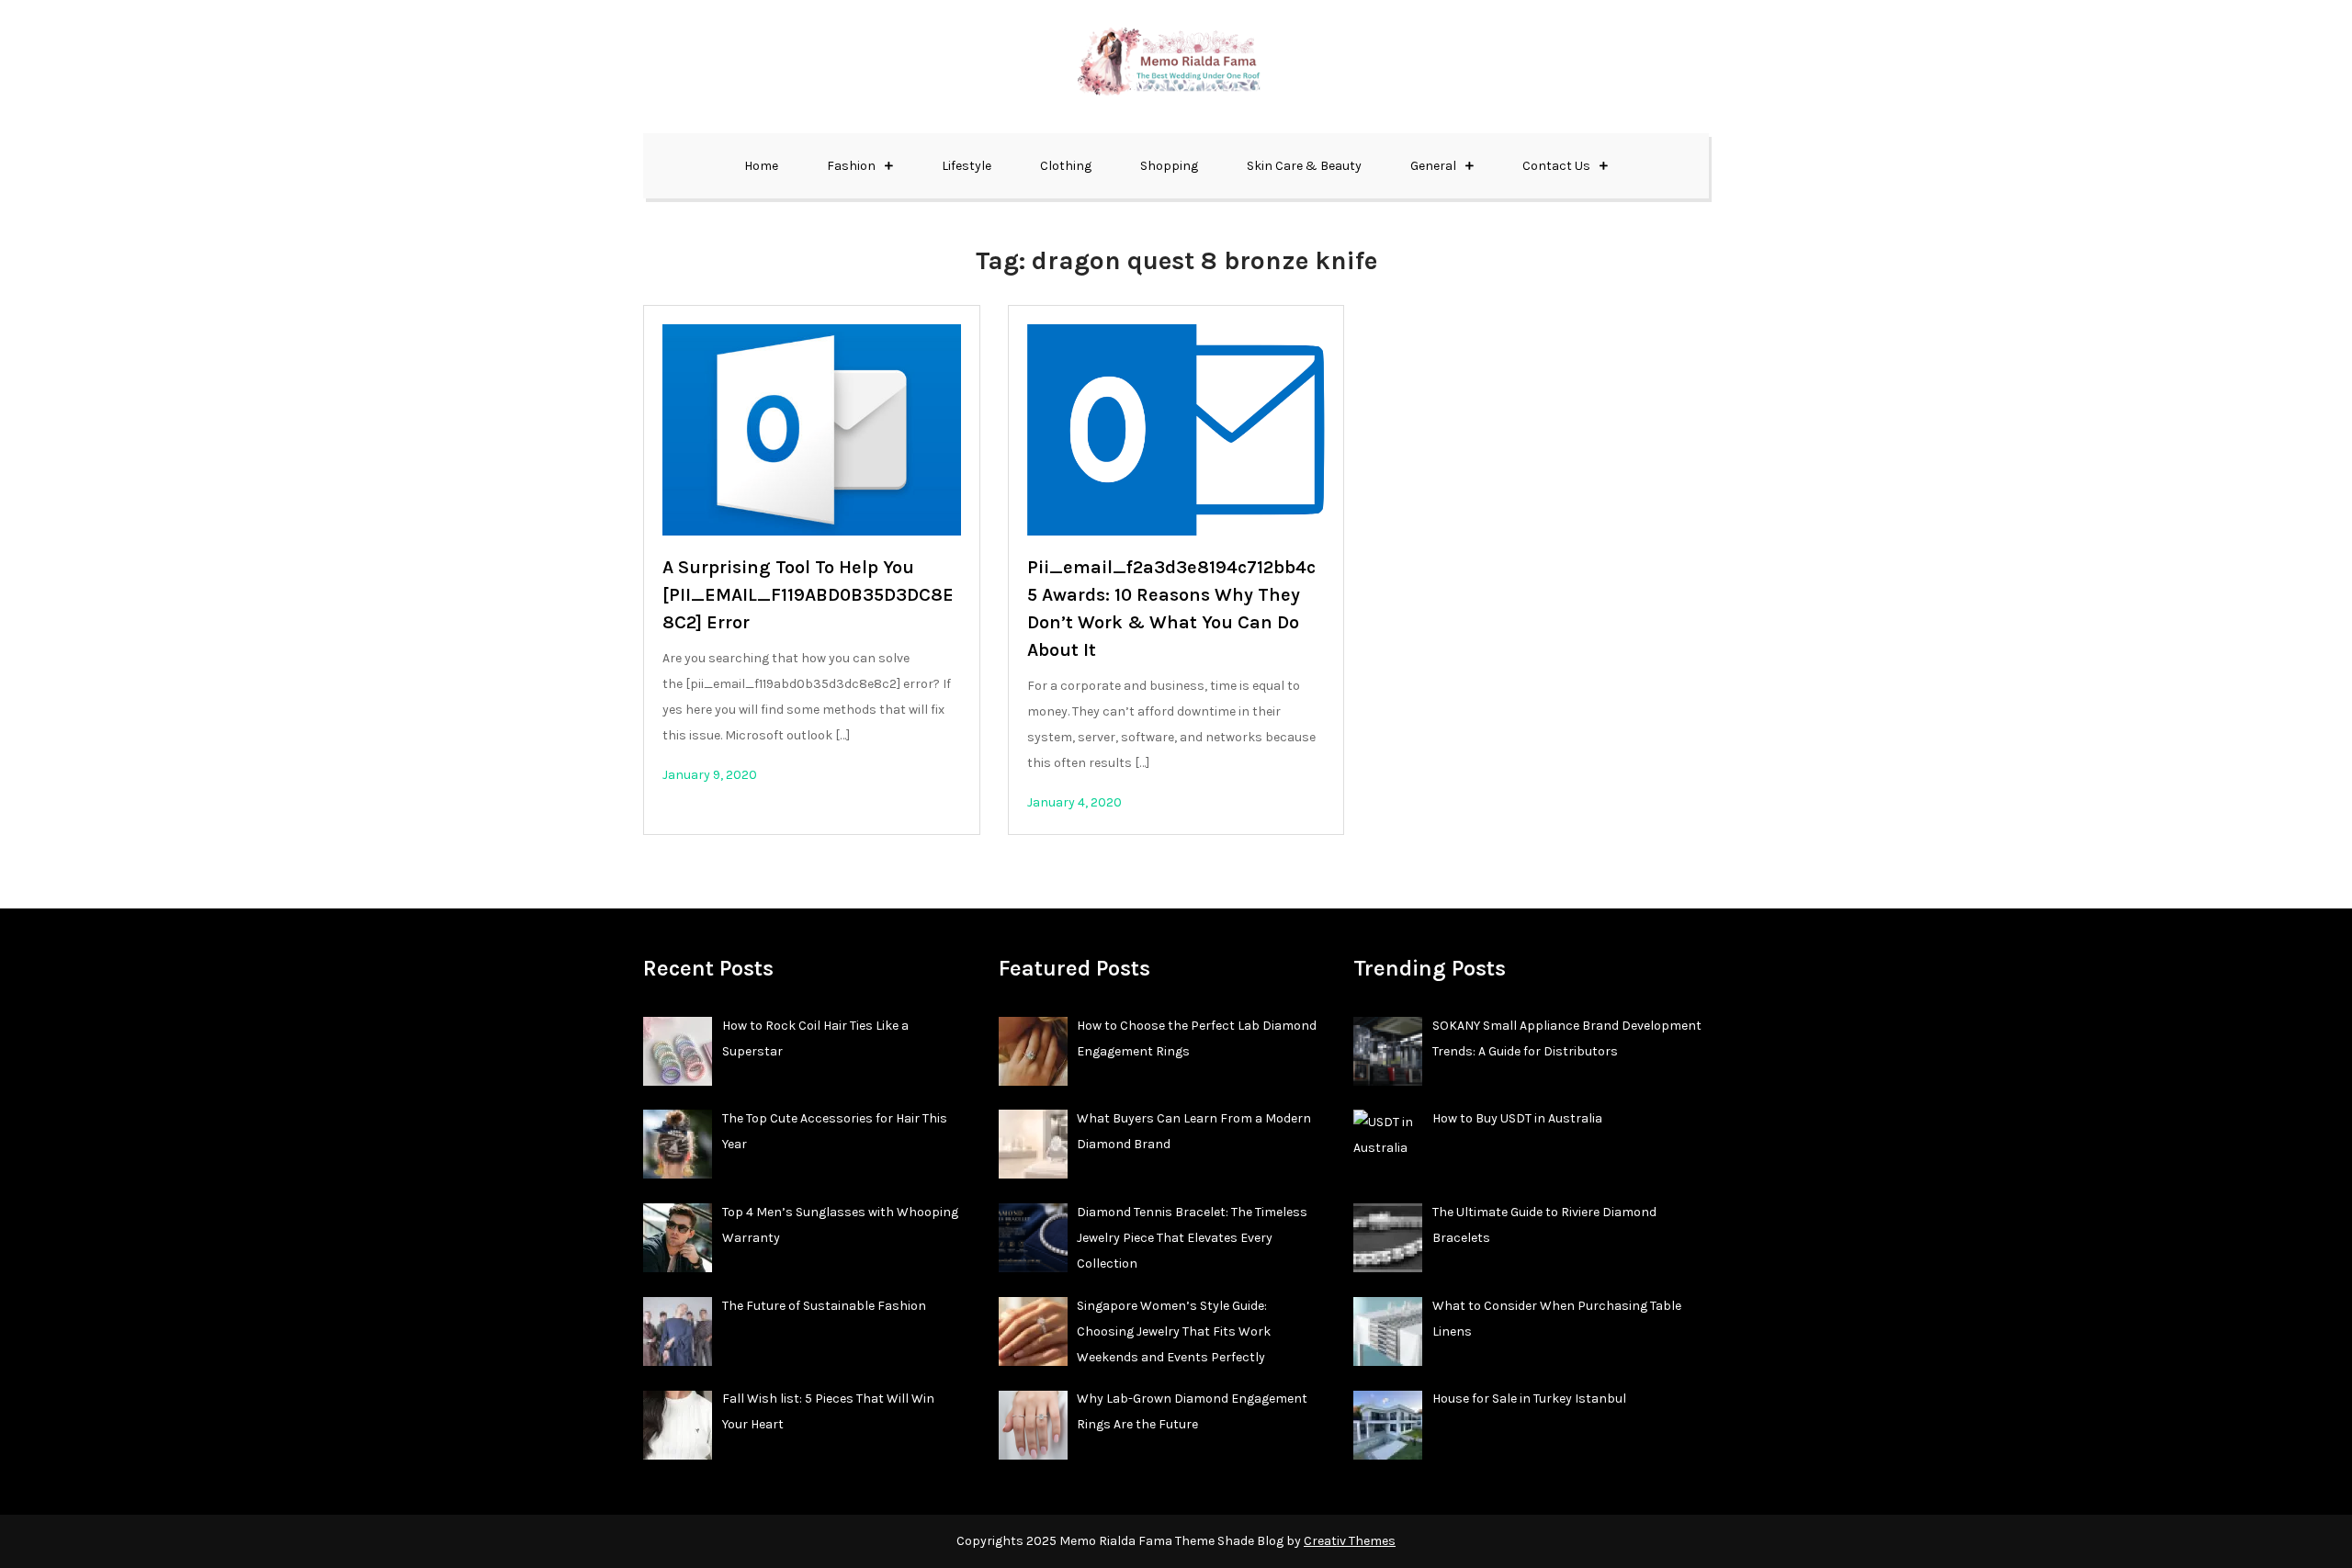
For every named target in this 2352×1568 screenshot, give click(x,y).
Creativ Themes (1350, 1541)
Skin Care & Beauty (1304, 166)
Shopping (1169, 166)
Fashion (851, 166)
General (1433, 166)
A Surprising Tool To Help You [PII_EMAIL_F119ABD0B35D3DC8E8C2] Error (808, 595)
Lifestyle (967, 166)
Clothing (1066, 166)
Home (761, 166)
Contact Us (1556, 166)
